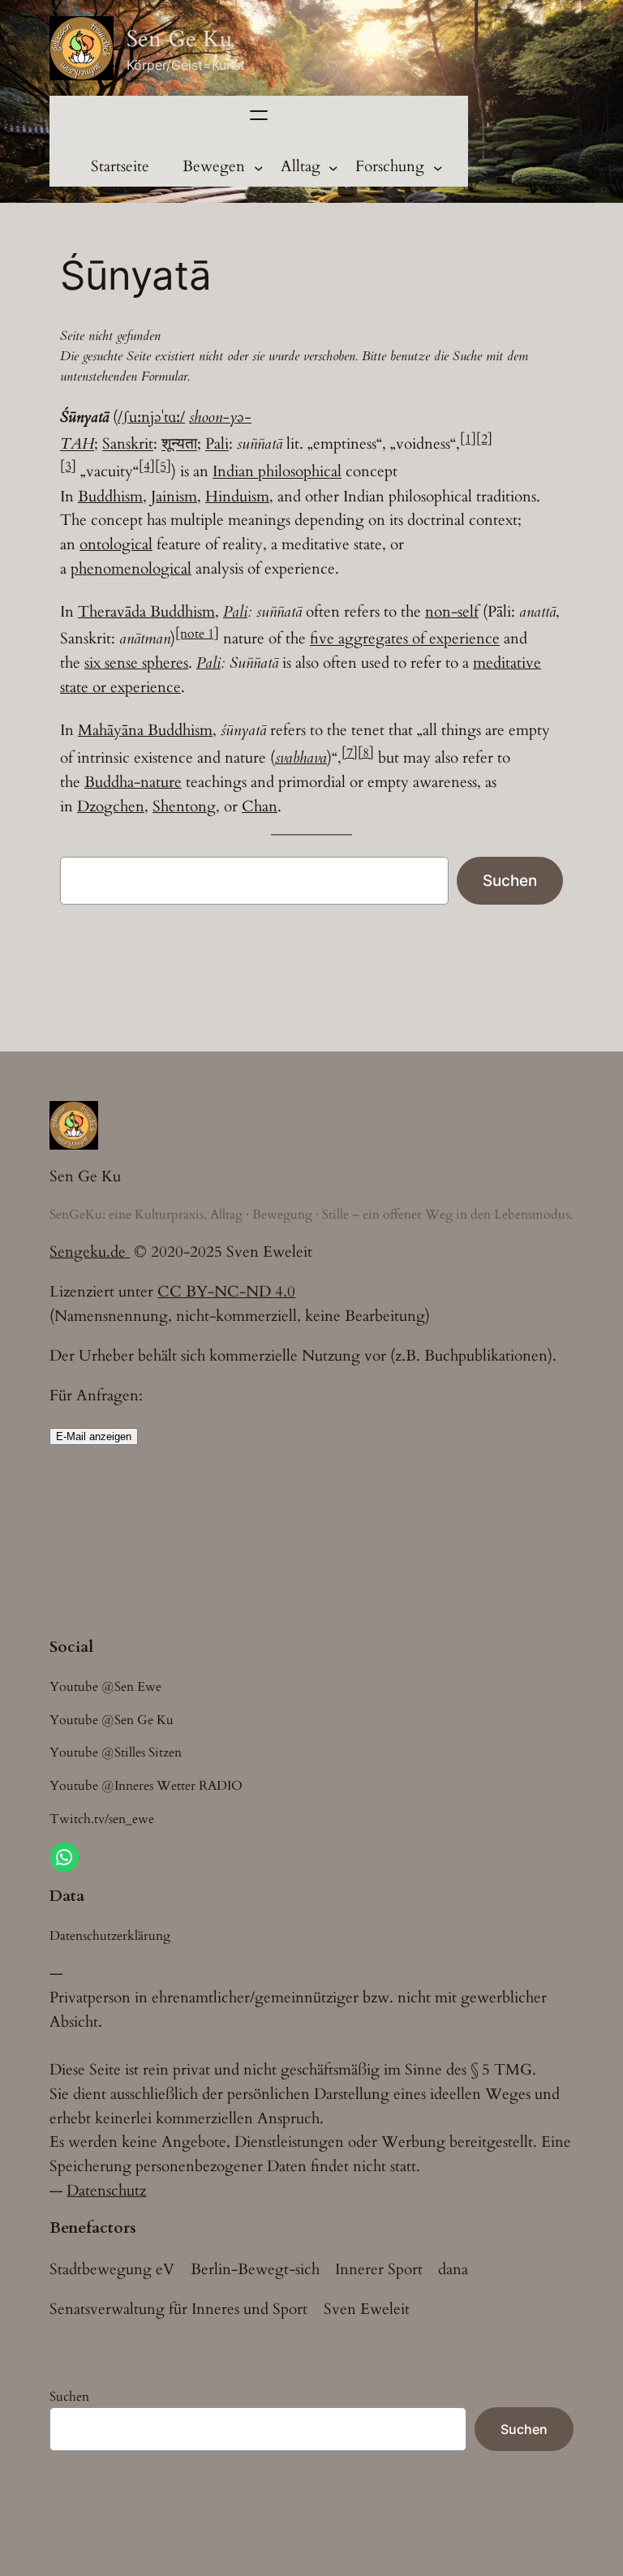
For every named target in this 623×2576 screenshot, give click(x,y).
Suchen (510, 880)
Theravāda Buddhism (146, 612)
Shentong (184, 806)
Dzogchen (111, 806)
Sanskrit (128, 445)
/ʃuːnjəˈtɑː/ (151, 417)
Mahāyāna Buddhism (145, 730)
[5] (163, 467)
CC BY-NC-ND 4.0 (226, 1292)
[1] (468, 439)
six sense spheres (136, 663)
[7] (350, 753)
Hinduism (237, 497)
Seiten (70, 2502)
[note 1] (197, 634)
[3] (68, 467)
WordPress (130, 2540)
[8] (366, 753)
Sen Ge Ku (179, 39)
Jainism (174, 497)
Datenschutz (106, 2191)
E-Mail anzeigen (94, 1436)
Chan (260, 806)
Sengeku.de (90, 1252)
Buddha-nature (133, 782)
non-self (452, 612)
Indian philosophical (277, 472)
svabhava (301, 758)
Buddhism (110, 497)
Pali (217, 445)
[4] (147, 467)
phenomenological (131, 569)
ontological (116, 544)
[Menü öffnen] (259, 115)
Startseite (120, 166)
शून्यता (179, 445)
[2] (484, 439)
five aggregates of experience (405, 639)
